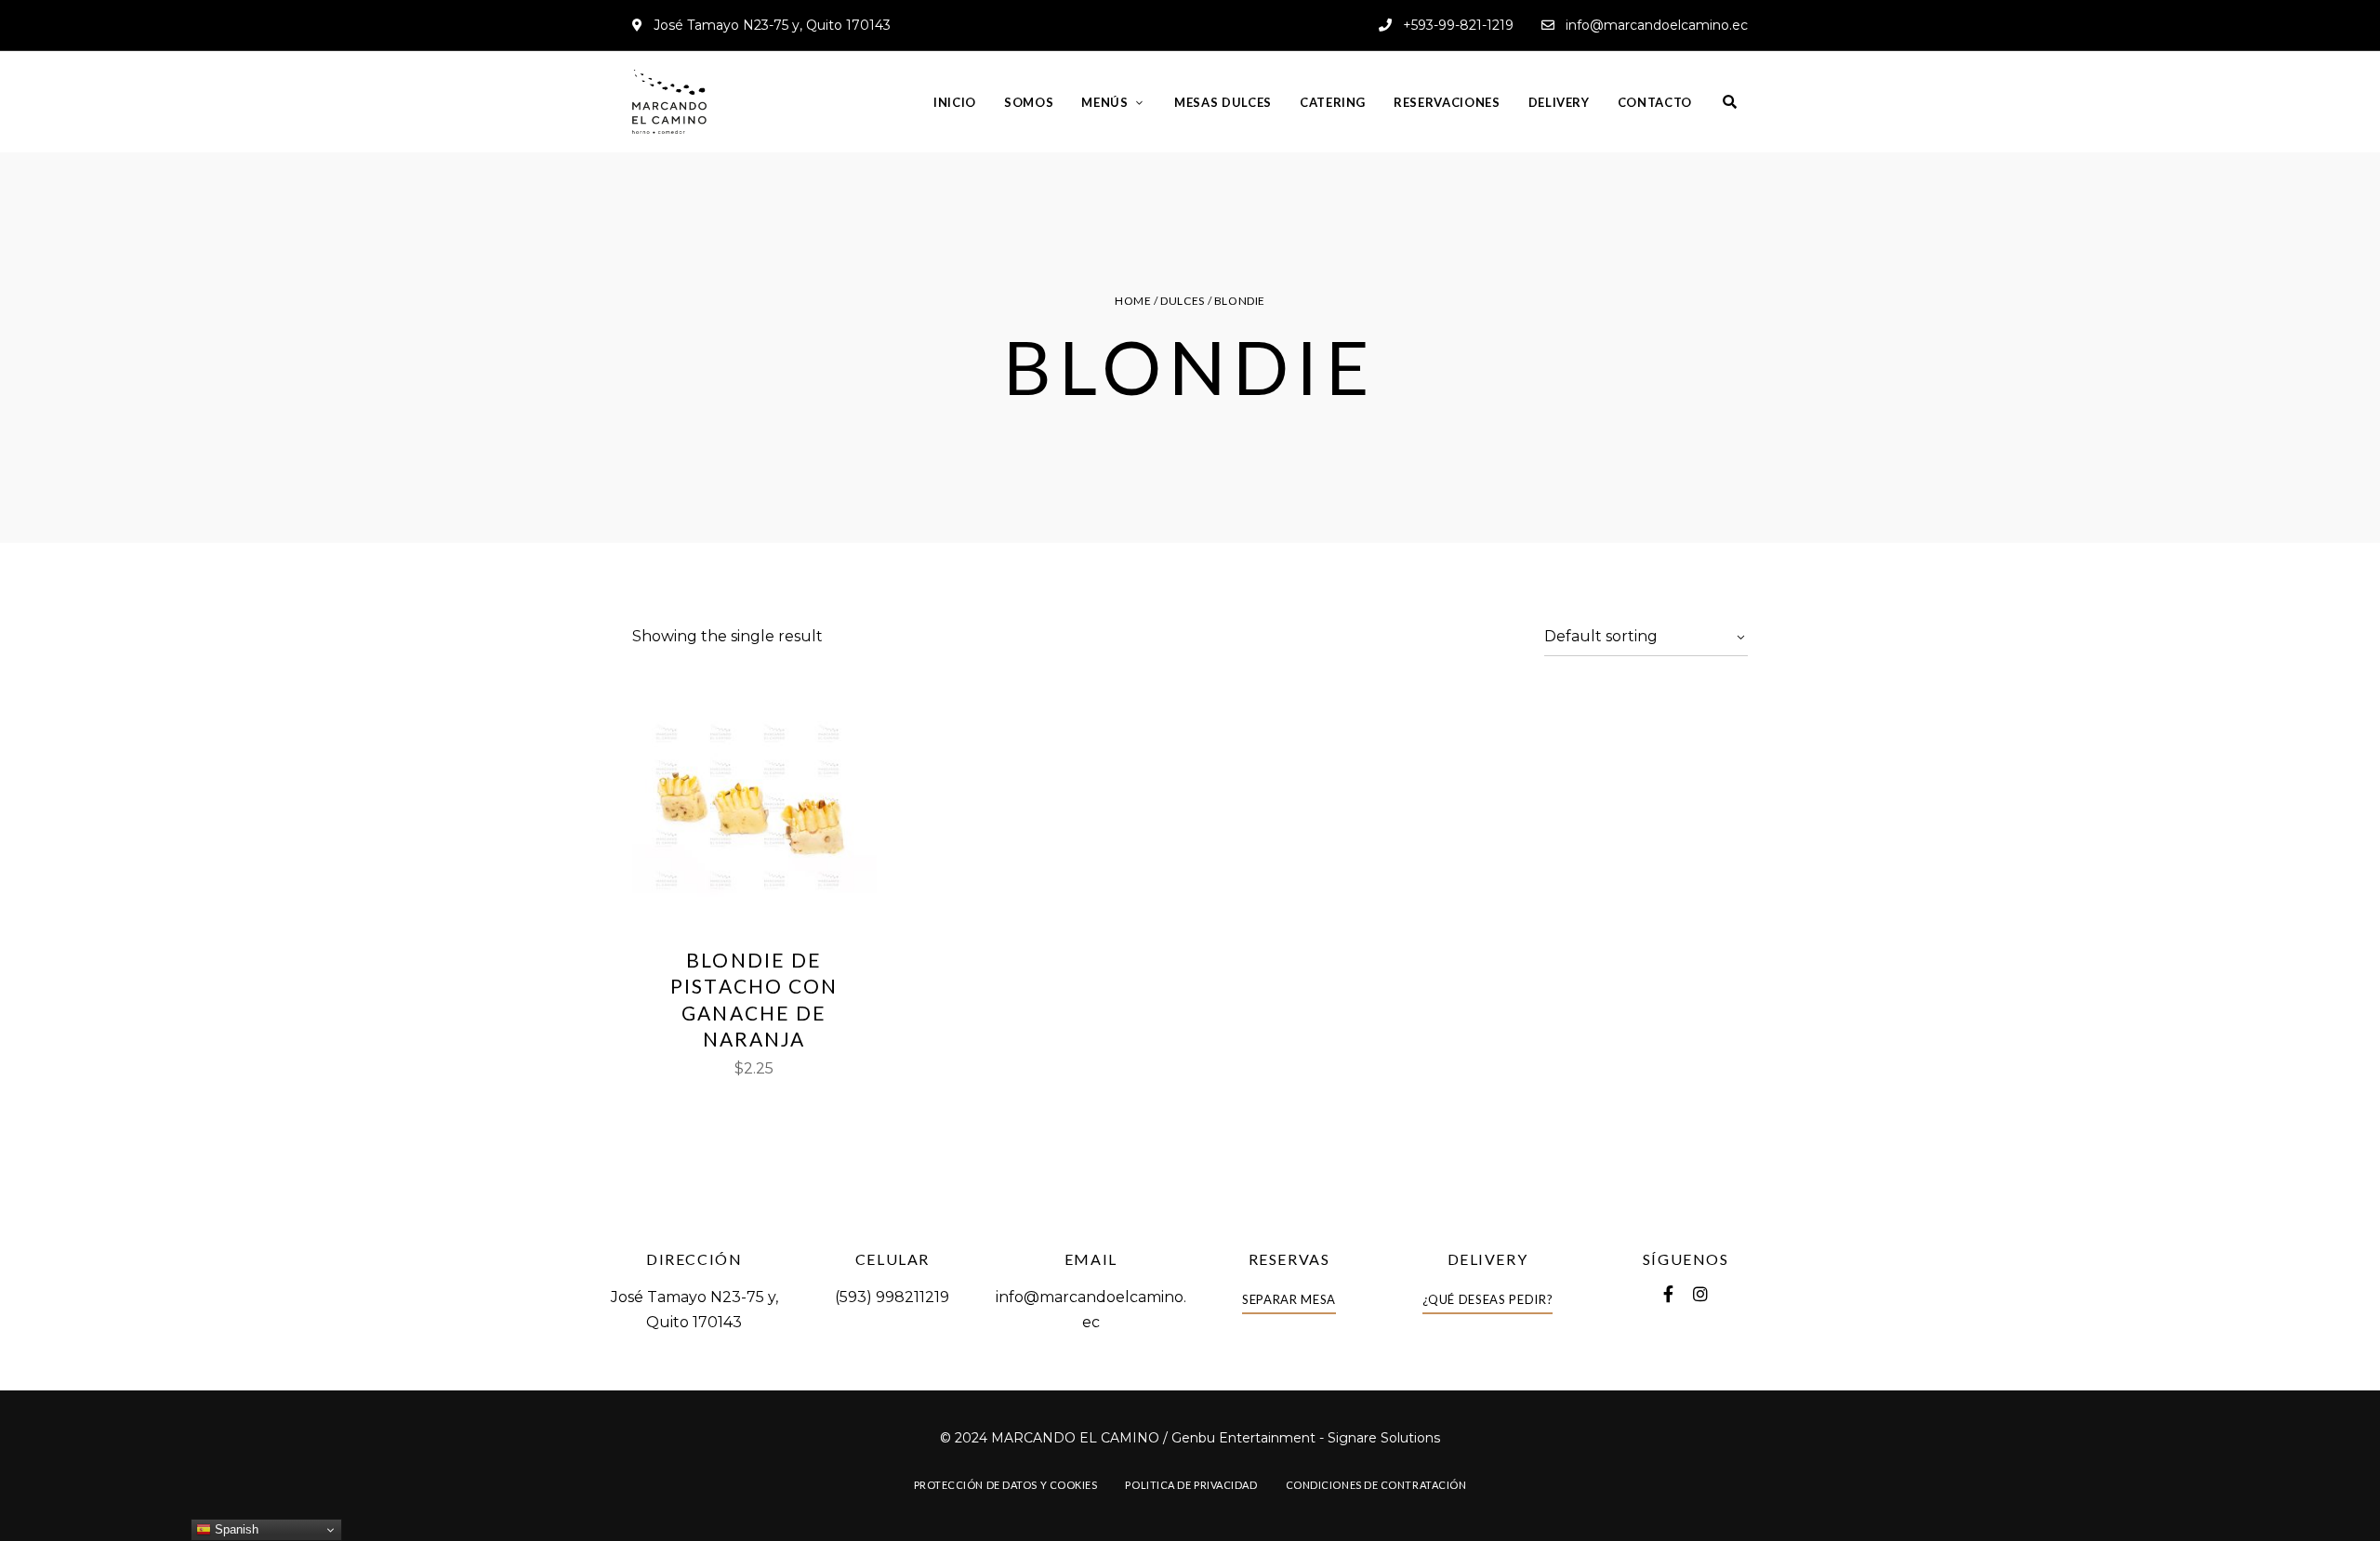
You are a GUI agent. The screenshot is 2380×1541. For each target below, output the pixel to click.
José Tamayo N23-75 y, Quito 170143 (770, 25)
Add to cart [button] (754, 897)
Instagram (1700, 1294)
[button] (1289, 1300)
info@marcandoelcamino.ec (1655, 25)
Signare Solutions (1384, 1438)
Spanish (235, 1529)
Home (1133, 301)
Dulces (1183, 301)
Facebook (1668, 1294)
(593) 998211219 (892, 1297)
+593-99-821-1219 (1456, 25)
